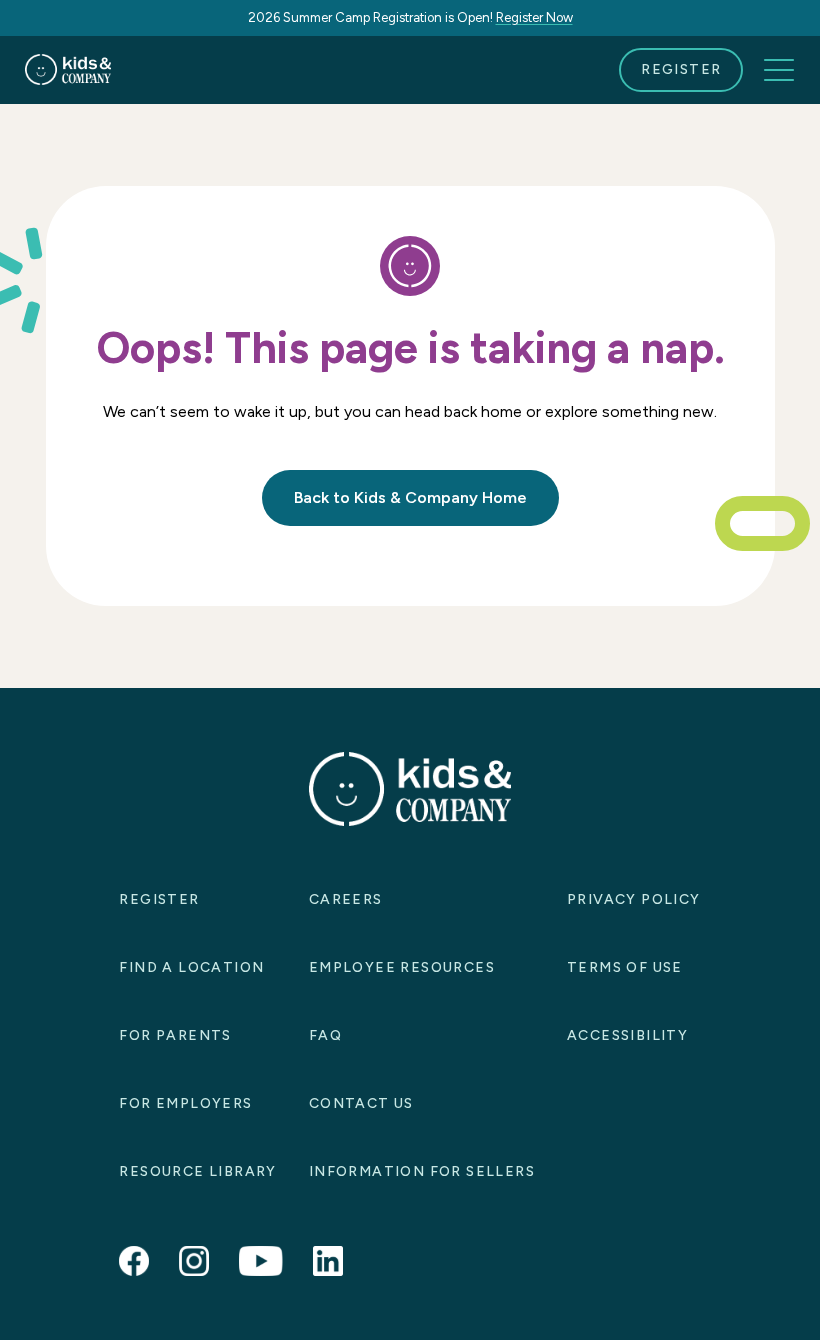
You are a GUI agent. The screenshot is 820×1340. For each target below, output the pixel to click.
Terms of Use (625, 967)
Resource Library (197, 1171)
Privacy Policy (634, 899)
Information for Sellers (422, 1171)
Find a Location (191, 967)
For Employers (185, 1103)
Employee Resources (402, 967)
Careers (346, 899)
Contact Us (361, 1103)
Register (681, 69)
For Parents (175, 1035)
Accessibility (627, 1035)
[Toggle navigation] (779, 70)
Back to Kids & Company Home (410, 497)
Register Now (534, 17)
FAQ (325, 1035)
